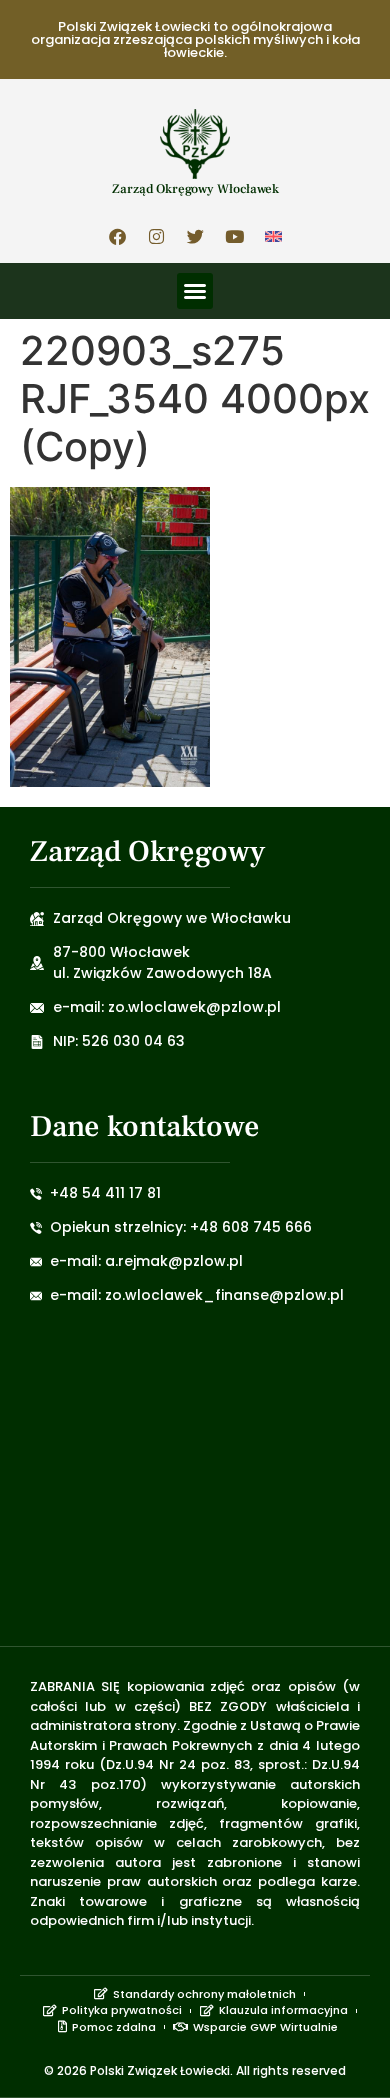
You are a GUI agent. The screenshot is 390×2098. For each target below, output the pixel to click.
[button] (195, 291)
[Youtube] (234, 236)
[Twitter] (195, 236)
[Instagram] (156, 236)
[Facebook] (117, 236)
